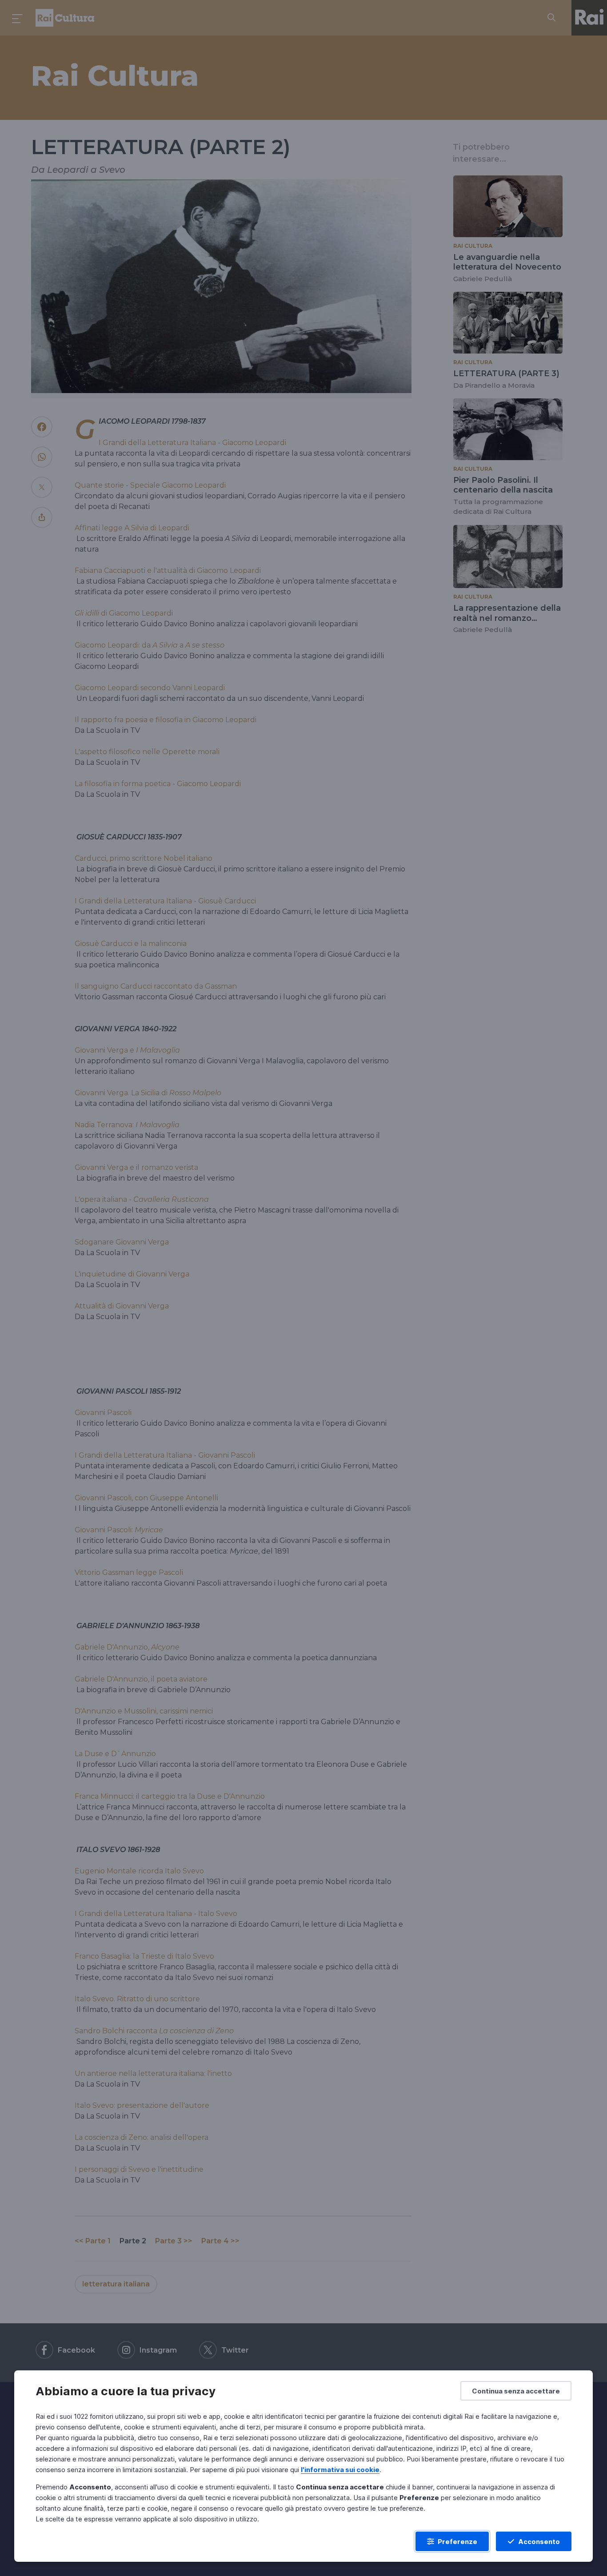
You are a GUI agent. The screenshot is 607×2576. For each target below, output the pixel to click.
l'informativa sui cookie (340, 2470)
